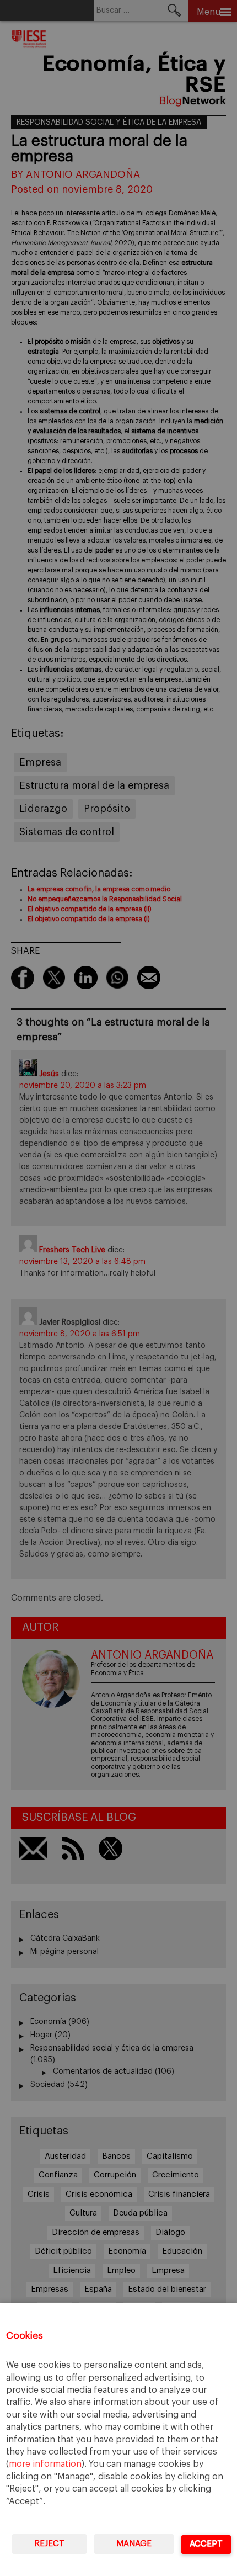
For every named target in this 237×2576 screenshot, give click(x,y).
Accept (206, 2544)
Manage (134, 2544)
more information (45, 2464)
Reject (49, 2544)
